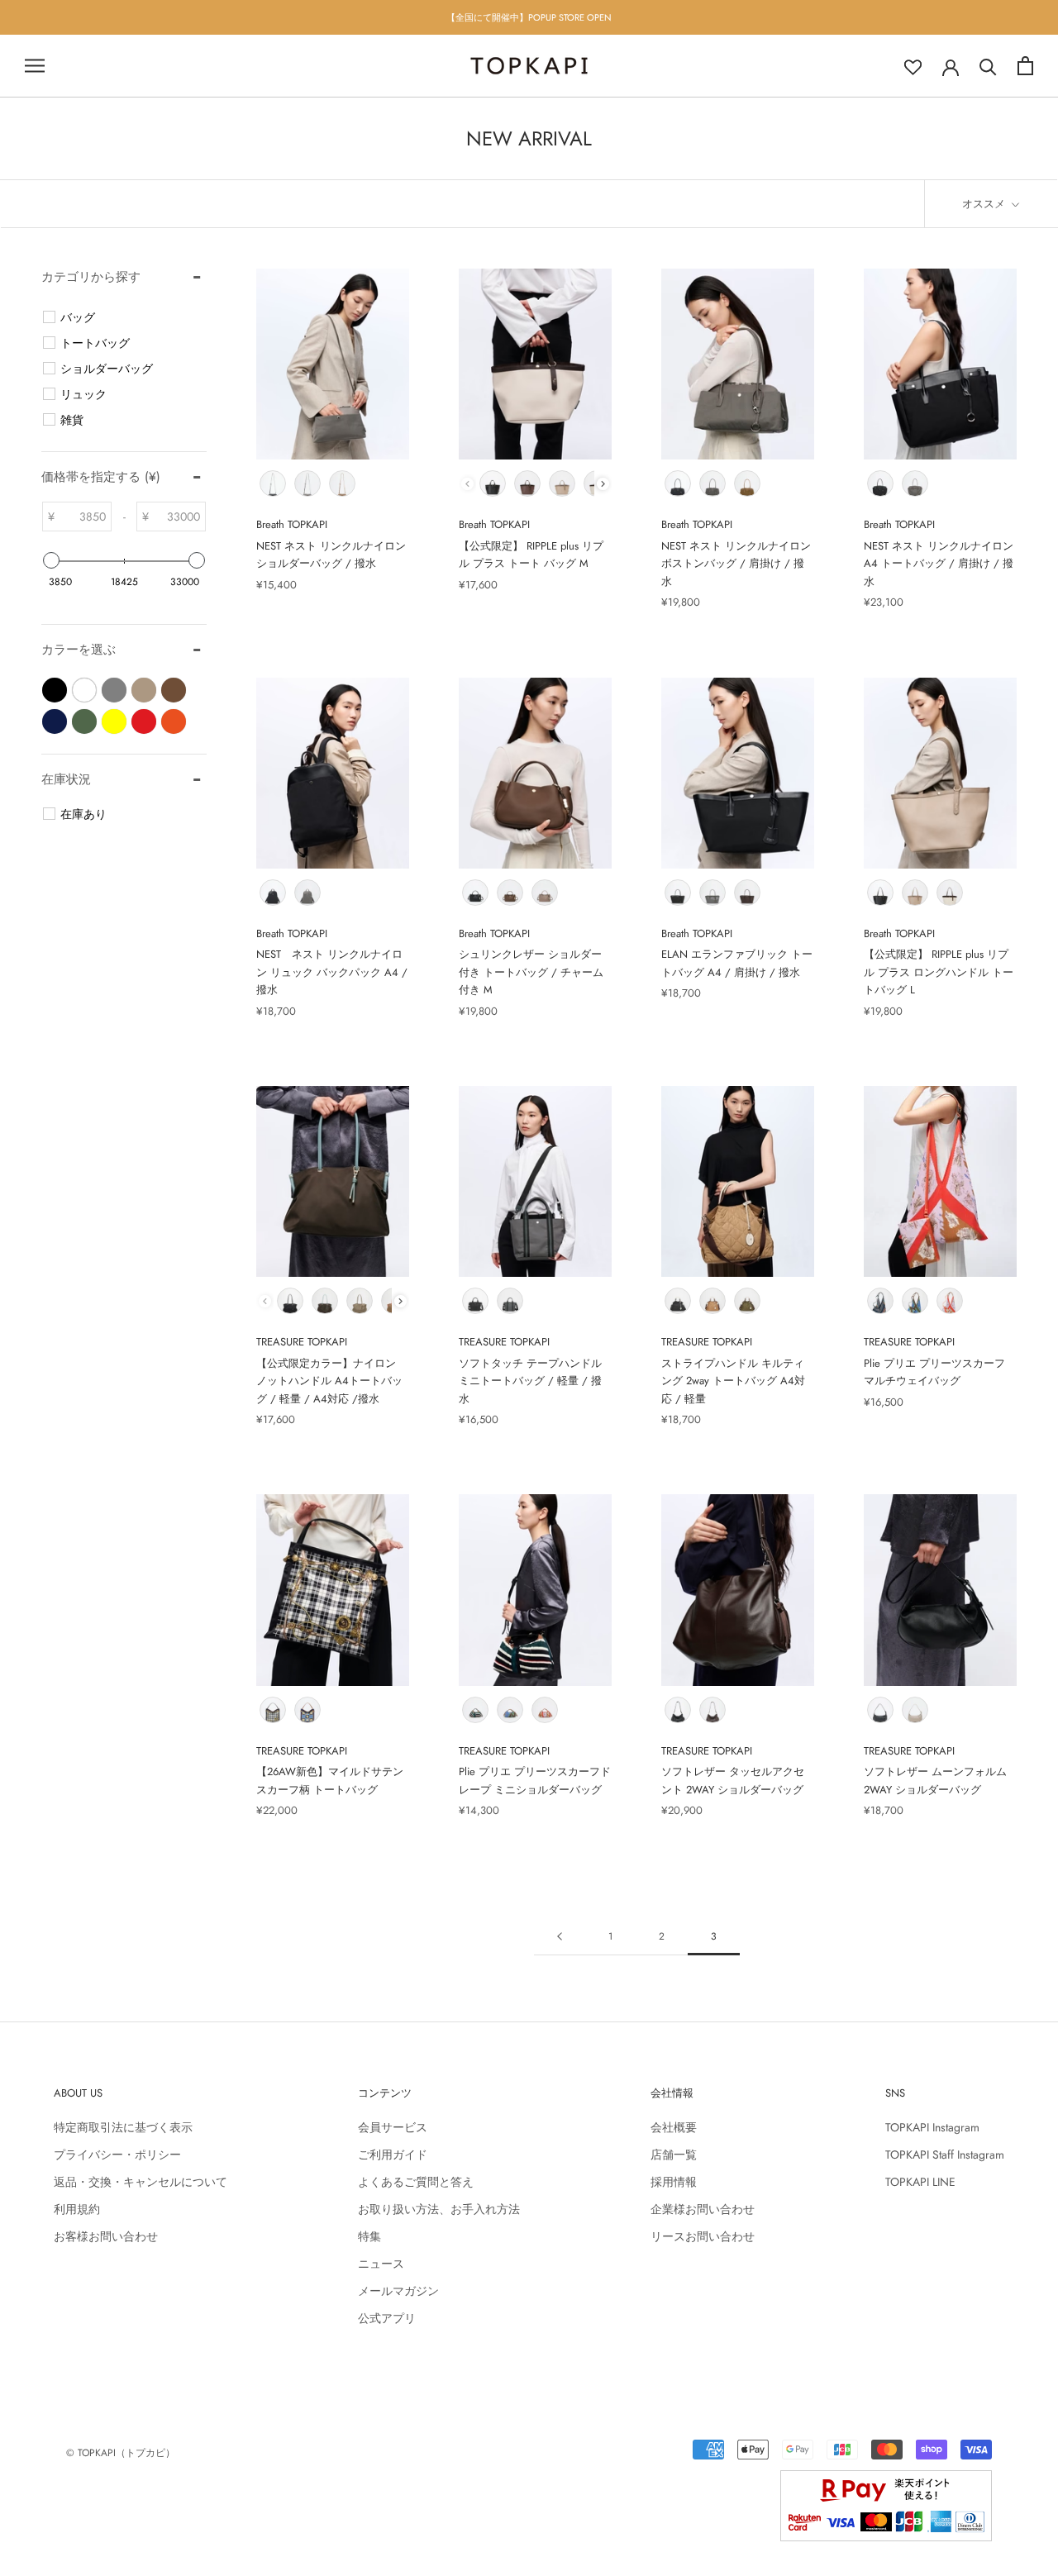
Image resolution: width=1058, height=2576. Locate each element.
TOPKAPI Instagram (932, 2127)
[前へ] (560, 1937)
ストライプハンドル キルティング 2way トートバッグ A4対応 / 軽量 (733, 1381)
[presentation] (603, 484)
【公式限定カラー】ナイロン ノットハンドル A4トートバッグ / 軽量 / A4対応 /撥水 (329, 1381)
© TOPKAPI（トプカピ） (121, 2453)
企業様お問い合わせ (703, 2209)
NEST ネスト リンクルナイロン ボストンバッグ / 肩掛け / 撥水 (736, 564)
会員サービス (393, 2127)
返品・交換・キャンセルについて (141, 2182)
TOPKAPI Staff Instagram (945, 2155)
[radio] (273, 483)
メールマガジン (398, 2291)
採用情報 (674, 2182)
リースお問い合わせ (703, 2236)
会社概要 (674, 2127)
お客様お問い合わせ (106, 2236)
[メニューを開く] (35, 66)
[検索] (988, 66)
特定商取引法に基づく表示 (123, 2127)
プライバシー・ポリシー (117, 2155)
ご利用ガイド (393, 2155)
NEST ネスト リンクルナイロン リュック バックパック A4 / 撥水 (332, 972)
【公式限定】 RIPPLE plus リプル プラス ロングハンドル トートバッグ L (939, 972)
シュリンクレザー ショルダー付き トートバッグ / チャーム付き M (531, 972)
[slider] (51, 560)
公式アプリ (387, 2318)
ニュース (381, 2264)
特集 (369, 2236)
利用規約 (77, 2209)
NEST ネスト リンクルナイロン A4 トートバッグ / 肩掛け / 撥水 (939, 564)
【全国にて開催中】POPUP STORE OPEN (529, 17)
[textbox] (83, 517)
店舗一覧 (674, 2155)
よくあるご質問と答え (416, 2182)
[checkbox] (126, 317)
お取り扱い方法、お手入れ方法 (439, 2209)
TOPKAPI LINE (920, 2182)
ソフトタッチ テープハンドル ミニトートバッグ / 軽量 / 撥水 (530, 1381)
